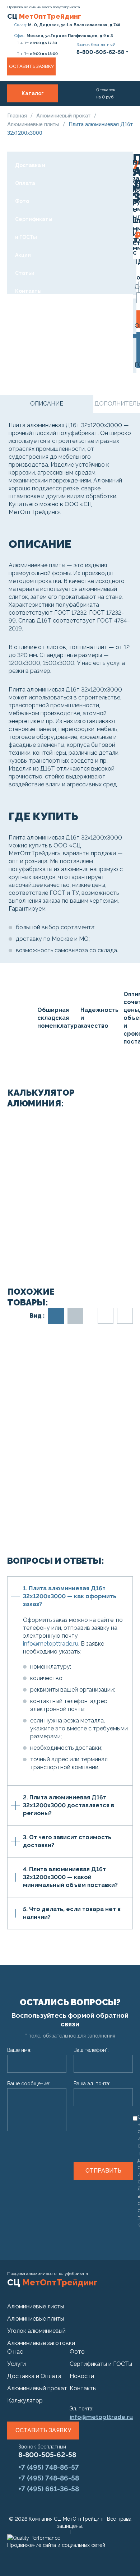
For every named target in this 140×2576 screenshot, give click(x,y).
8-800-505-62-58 (47, 2455)
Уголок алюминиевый (36, 2331)
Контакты (28, 291)
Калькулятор (25, 2401)
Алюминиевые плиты (36, 2319)
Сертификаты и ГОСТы (34, 228)
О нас (22, 111)
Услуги (24, 129)
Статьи (25, 273)
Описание (47, 404)
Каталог (33, 93)
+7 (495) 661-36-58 (49, 2489)
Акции (23, 255)
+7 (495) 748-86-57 (49, 2467)
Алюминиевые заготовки (41, 2343)
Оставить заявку (31, 66)
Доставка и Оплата (30, 174)
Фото (22, 201)
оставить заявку (43, 2430)
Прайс (23, 147)
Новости (82, 2376)
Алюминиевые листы (36, 2306)
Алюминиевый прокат (64, 116)
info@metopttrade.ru (51, 1644)
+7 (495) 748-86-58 (49, 2478)
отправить (103, 2171)
